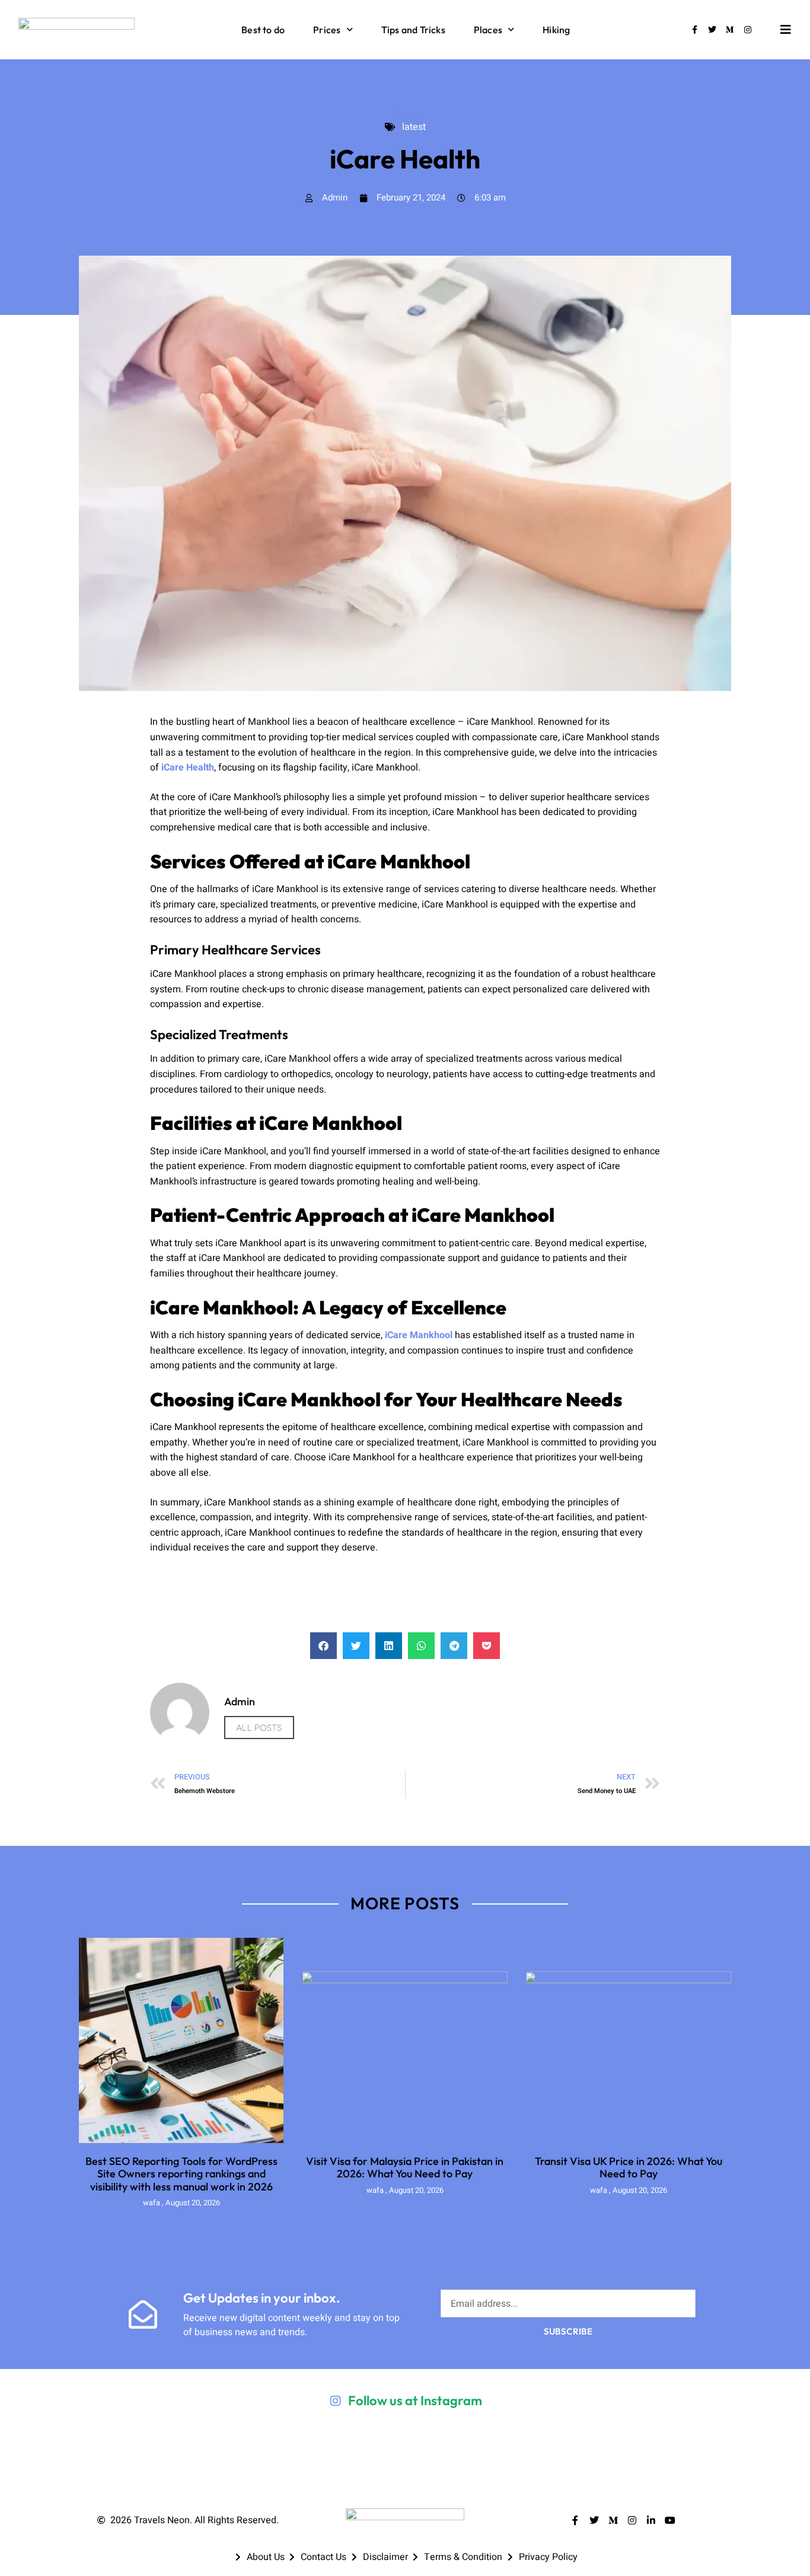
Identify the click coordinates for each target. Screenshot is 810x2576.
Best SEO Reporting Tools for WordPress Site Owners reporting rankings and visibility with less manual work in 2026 (181, 2174)
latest (405, 113)
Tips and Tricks (413, 30)
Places (488, 30)
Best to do (263, 30)
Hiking (556, 30)
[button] (323, 1646)
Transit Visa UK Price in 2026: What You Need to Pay (629, 2168)
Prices (327, 30)
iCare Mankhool (419, 1335)
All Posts (259, 1728)
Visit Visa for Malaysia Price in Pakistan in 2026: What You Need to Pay (405, 2168)
